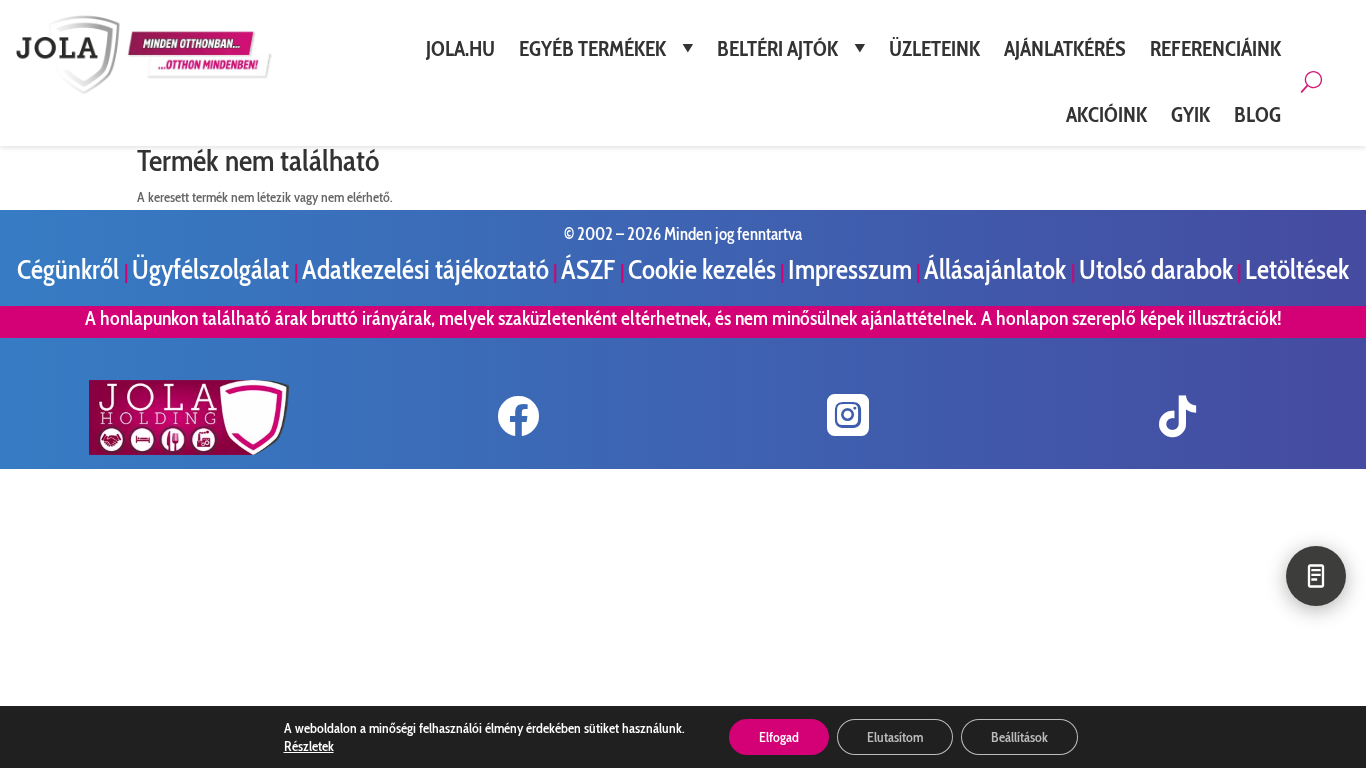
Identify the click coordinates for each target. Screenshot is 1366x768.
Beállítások (1019, 737)
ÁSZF (590, 269)
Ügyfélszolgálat (213, 269)
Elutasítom (895, 737)
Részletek (309, 746)
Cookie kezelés (702, 269)
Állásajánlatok (997, 269)
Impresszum (850, 269)
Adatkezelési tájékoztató (425, 269)
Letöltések (1297, 269)
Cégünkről (70, 269)
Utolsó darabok (1156, 269)
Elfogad (779, 737)
